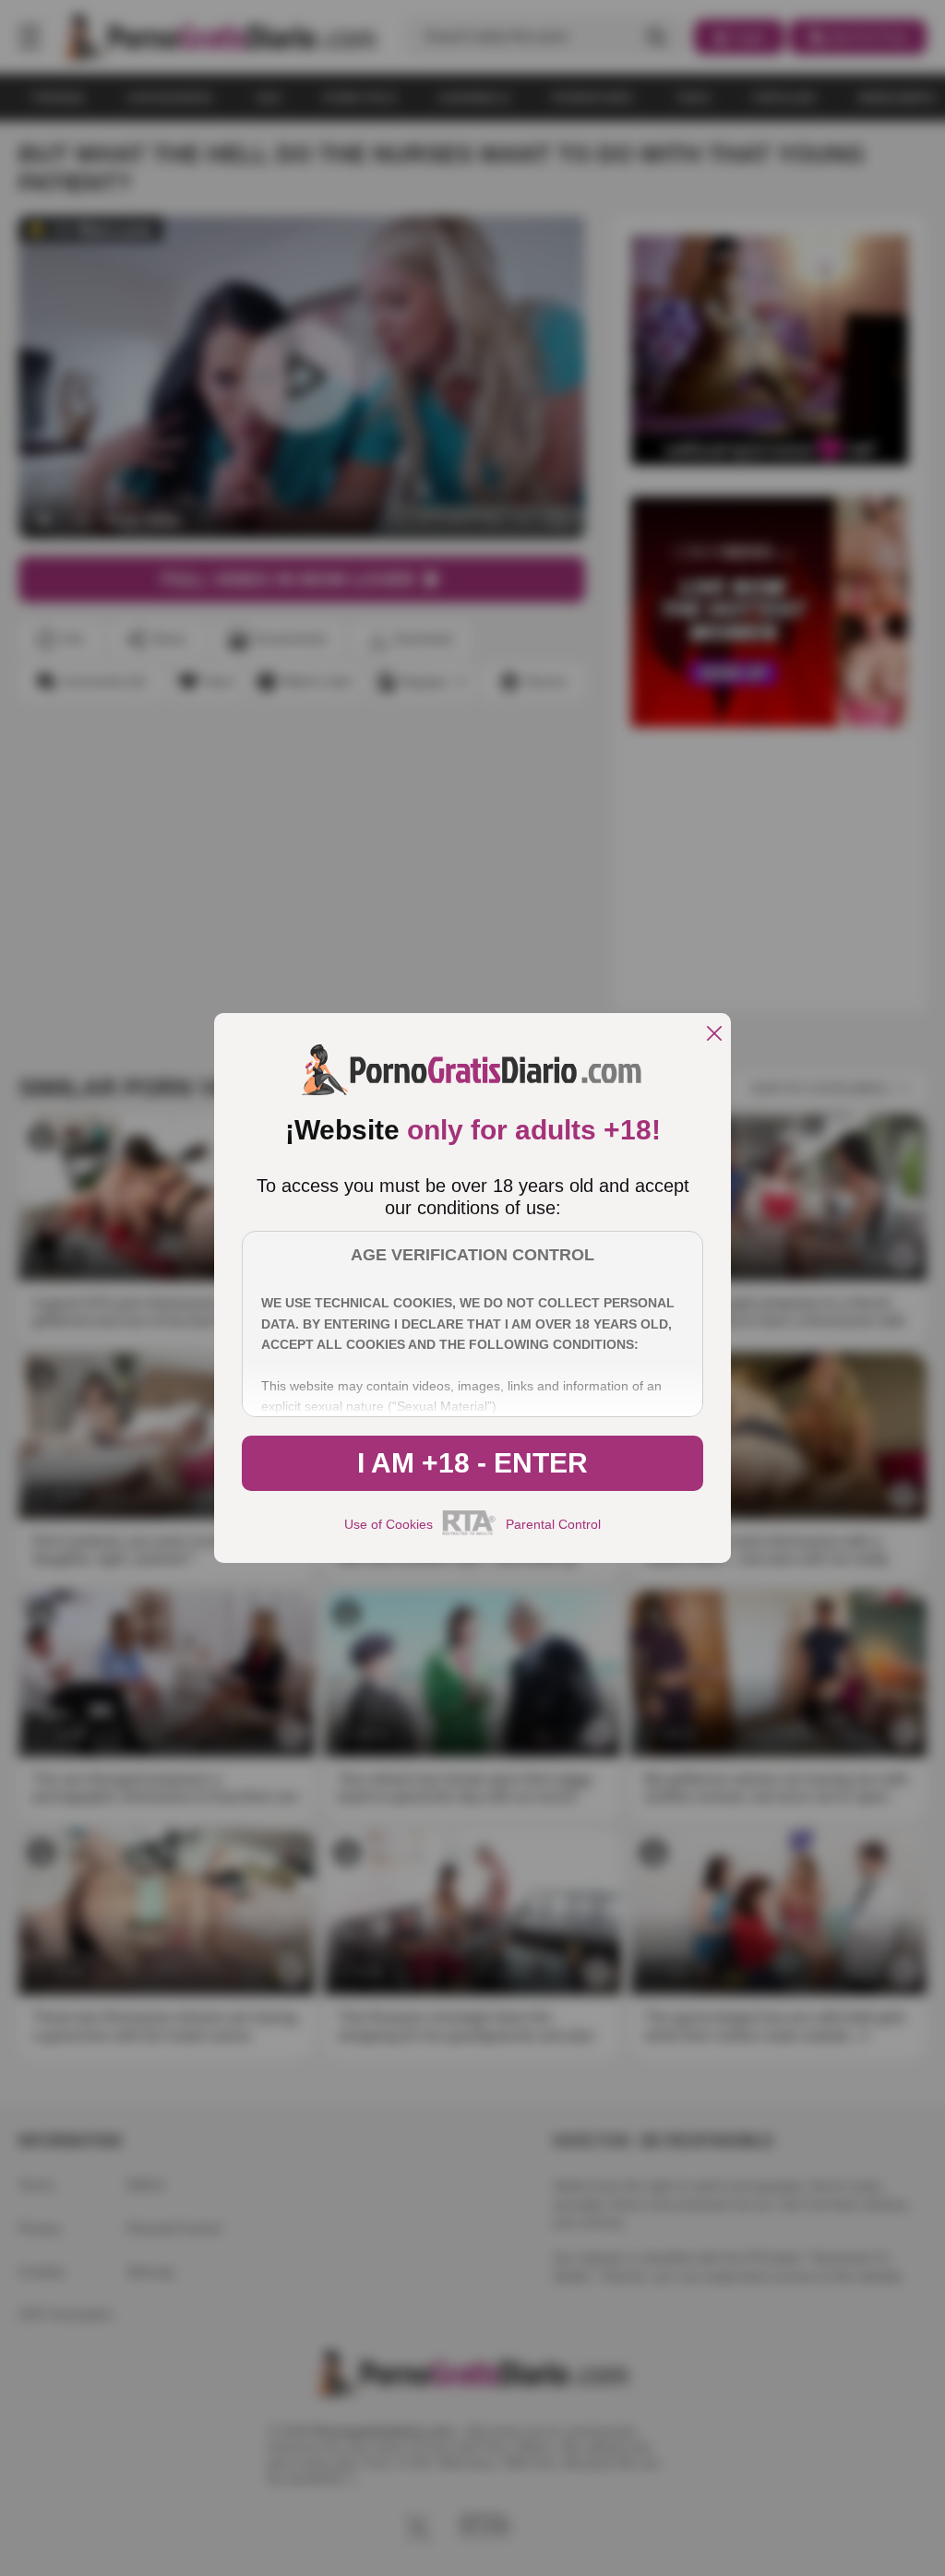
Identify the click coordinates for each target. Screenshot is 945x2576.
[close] (714, 1035)
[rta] (469, 1532)
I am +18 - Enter (472, 1463)
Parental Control (553, 1524)
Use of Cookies (389, 1524)
